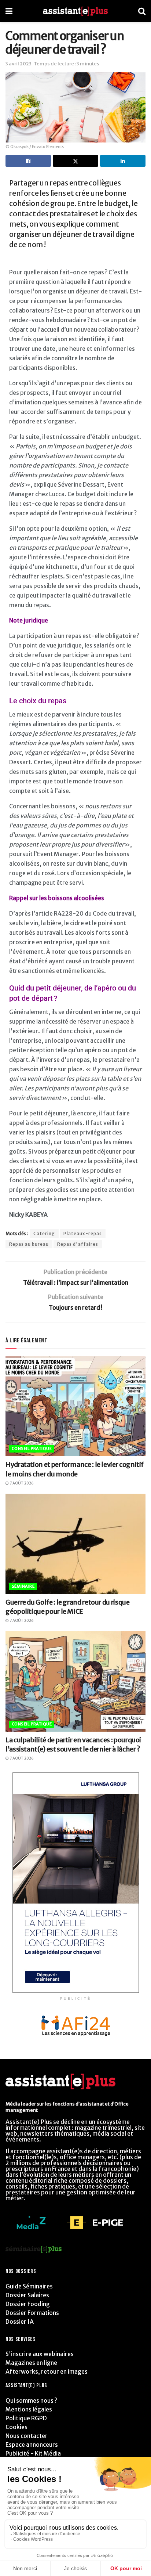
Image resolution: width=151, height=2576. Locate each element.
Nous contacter (27, 2436)
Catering (44, 1233)
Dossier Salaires (27, 2295)
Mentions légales (29, 2409)
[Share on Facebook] (28, 161)
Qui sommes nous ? (31, 2400)
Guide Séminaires (29, 2286)
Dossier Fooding (28, 2304)
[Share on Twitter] (75, 161)
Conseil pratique (32, 1448)
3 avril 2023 (19, 64)
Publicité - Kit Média (33, 2453)
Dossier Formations (32, 2313)
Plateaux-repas (83, 1233)
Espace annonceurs (32, 2445)
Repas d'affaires (78, 1244)
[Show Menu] (9, 11)
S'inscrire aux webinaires (40, 2354)
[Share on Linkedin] (123, 161)
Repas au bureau (29, 1244)
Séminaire (23, 1586)
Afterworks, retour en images (47, 2371)
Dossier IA (20, 2321)
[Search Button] (142, 11)
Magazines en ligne (31, 2363)
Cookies (16, 2427)
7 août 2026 (21, 1483)
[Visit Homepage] (75, 11)
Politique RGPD (26, 2418)
